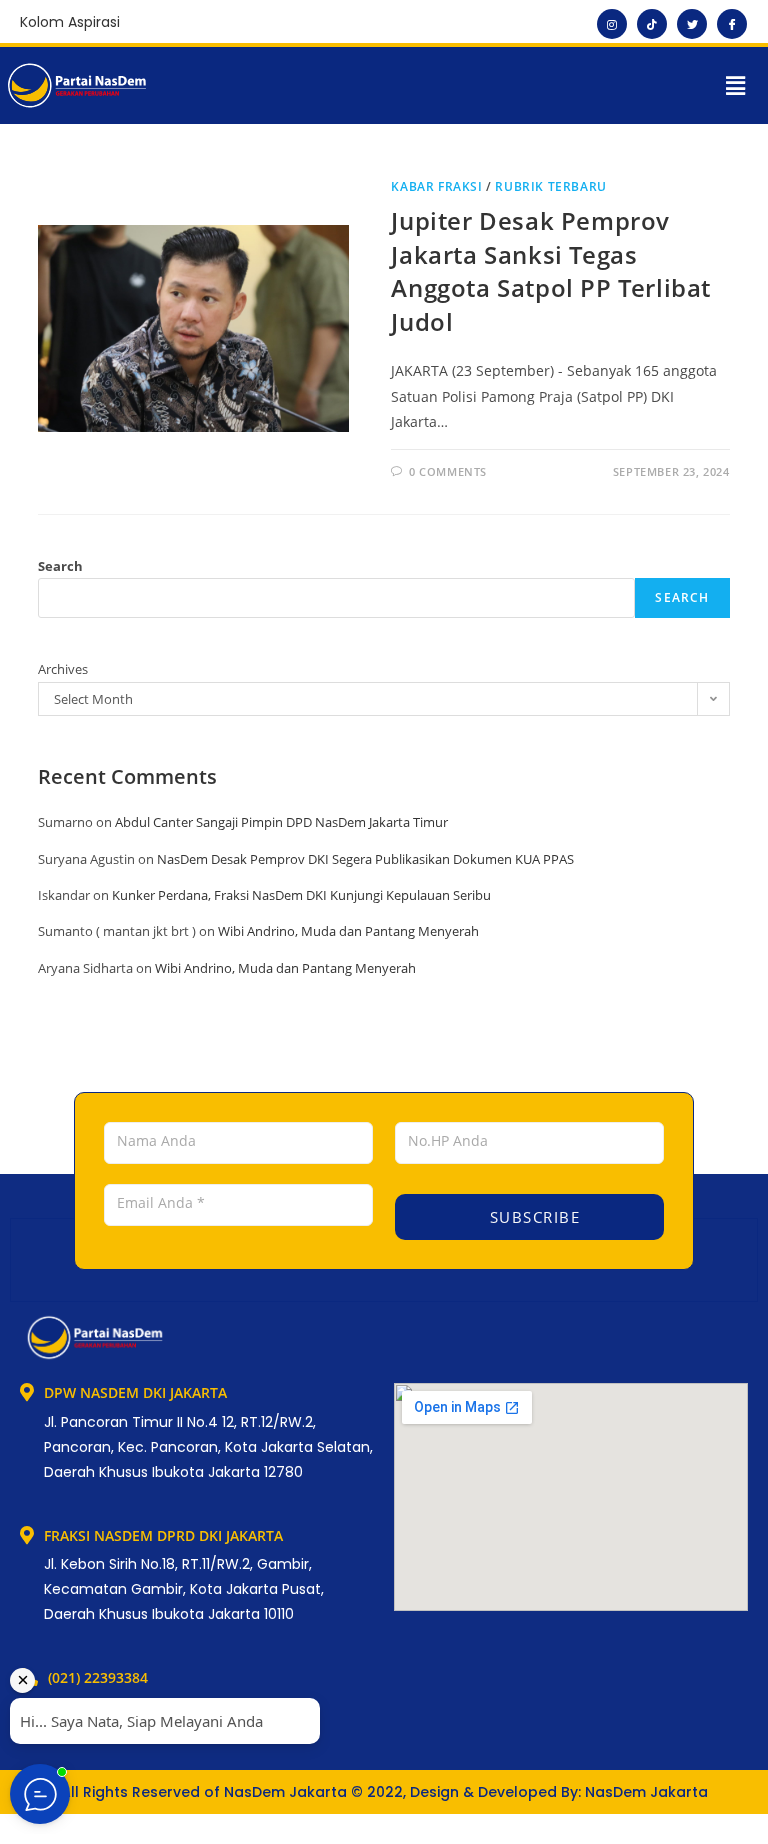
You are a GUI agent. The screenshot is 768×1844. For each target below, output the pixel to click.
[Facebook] (732, 24)
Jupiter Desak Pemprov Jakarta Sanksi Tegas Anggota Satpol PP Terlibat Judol (551, 271)
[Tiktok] (652, 24)
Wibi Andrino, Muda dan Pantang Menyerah (348, 931)
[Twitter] (692, 24)
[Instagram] (612, 24)
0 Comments (448, 471)
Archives (63, 669)
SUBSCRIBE (532, 1217)
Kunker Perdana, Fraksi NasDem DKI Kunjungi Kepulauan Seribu (301, 895)
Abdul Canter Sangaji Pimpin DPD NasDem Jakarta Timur (281, 822)
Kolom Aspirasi (70, 22)
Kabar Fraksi (436, 186)
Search (60, 566)
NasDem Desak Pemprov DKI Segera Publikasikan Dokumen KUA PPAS (365, 859)
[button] (736, 85)
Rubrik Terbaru (550, 186)
